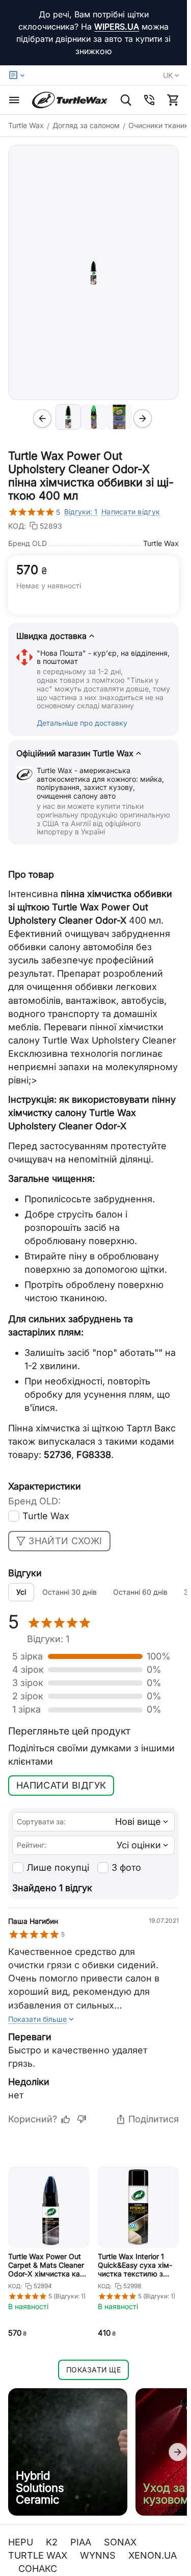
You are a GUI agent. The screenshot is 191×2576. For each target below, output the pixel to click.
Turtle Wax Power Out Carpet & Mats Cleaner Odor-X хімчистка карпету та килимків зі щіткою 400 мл (48, 2265)
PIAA (82, 2542)
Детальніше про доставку (82, 723)
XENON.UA (153, 2555)
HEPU (22, 2542)
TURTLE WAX (39, 2555)
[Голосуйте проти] (81, 2119)
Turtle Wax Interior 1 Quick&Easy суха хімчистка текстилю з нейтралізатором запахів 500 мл (138, 2265)
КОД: (17, 526)
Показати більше (37, 2019)
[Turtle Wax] (70, 100)
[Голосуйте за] (66, 2119)
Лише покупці (58, 1867)
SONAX (121, 2542)
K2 (53, 2542)
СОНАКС (39, 2569)
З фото (126, 1867)
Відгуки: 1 (81, 512)
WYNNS (99, 2555)
